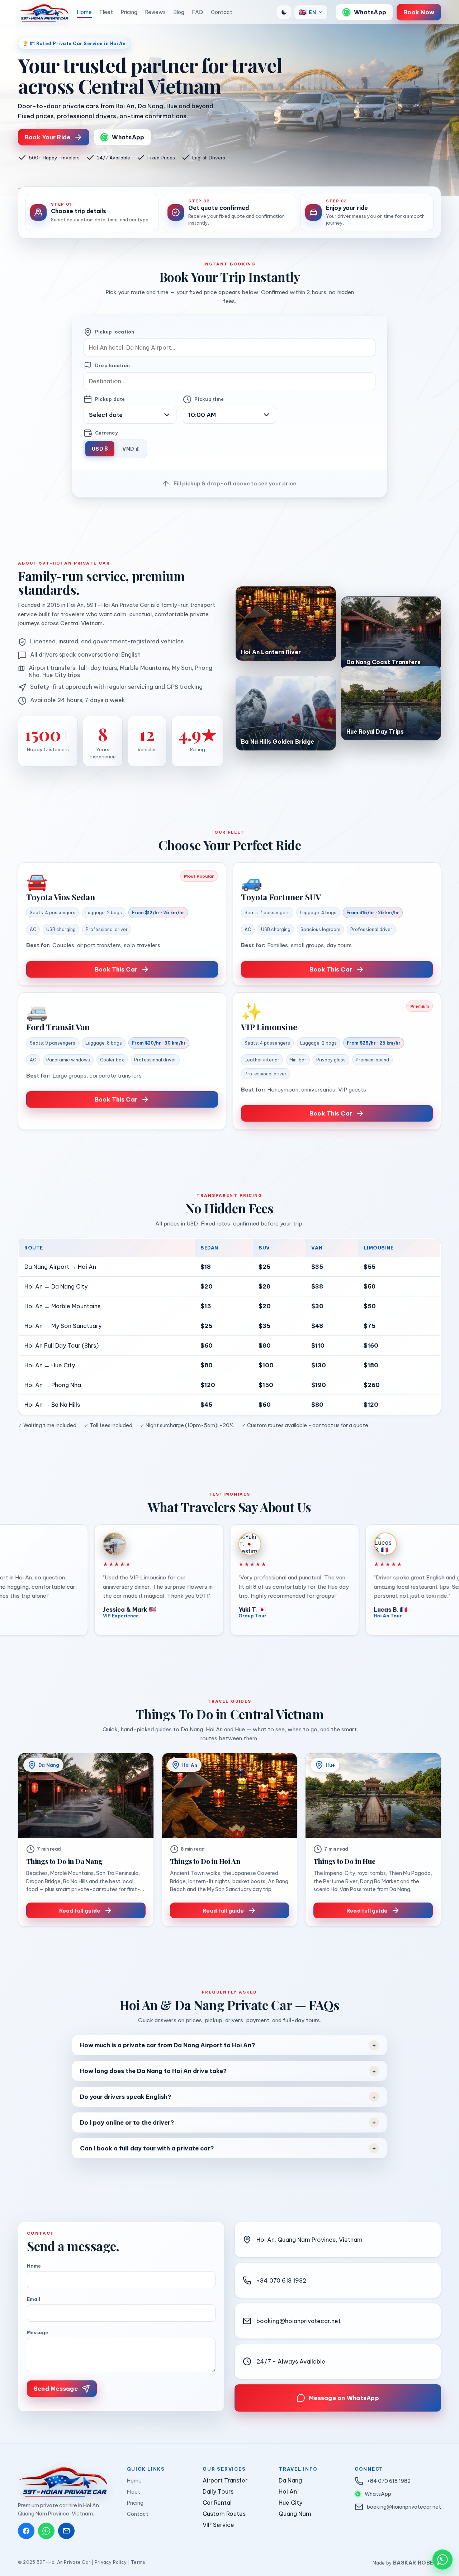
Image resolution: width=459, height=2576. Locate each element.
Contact (222, 12)
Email (34, 2299)
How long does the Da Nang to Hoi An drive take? (153, 2071)
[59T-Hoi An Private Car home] (44, 12)
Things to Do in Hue (344, 1861)
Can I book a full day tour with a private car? (147, 2148)
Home (84, 12)
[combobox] (229, 347)
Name (34, 2266)
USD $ (100, 449)
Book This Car (116, 969)
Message (37, 2333)
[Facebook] (26, 2531)
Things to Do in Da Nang (64, 1861)
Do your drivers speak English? (126, 2097)
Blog (179, 12)
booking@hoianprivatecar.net (299, 2321)
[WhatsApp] (46, 2531)
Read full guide (80, 1911)
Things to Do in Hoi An (205, 1861)
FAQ (198, 12)
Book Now (419, 12)
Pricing (129, 12)
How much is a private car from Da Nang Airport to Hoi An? (167, 2045)
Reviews (155, 12)
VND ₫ (130, 449)
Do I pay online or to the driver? (127, 2122)
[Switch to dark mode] (284, 12)
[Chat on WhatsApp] (443, 2560)
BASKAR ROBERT (417, 2563)
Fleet (106, 12)
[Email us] (66, 2531)
